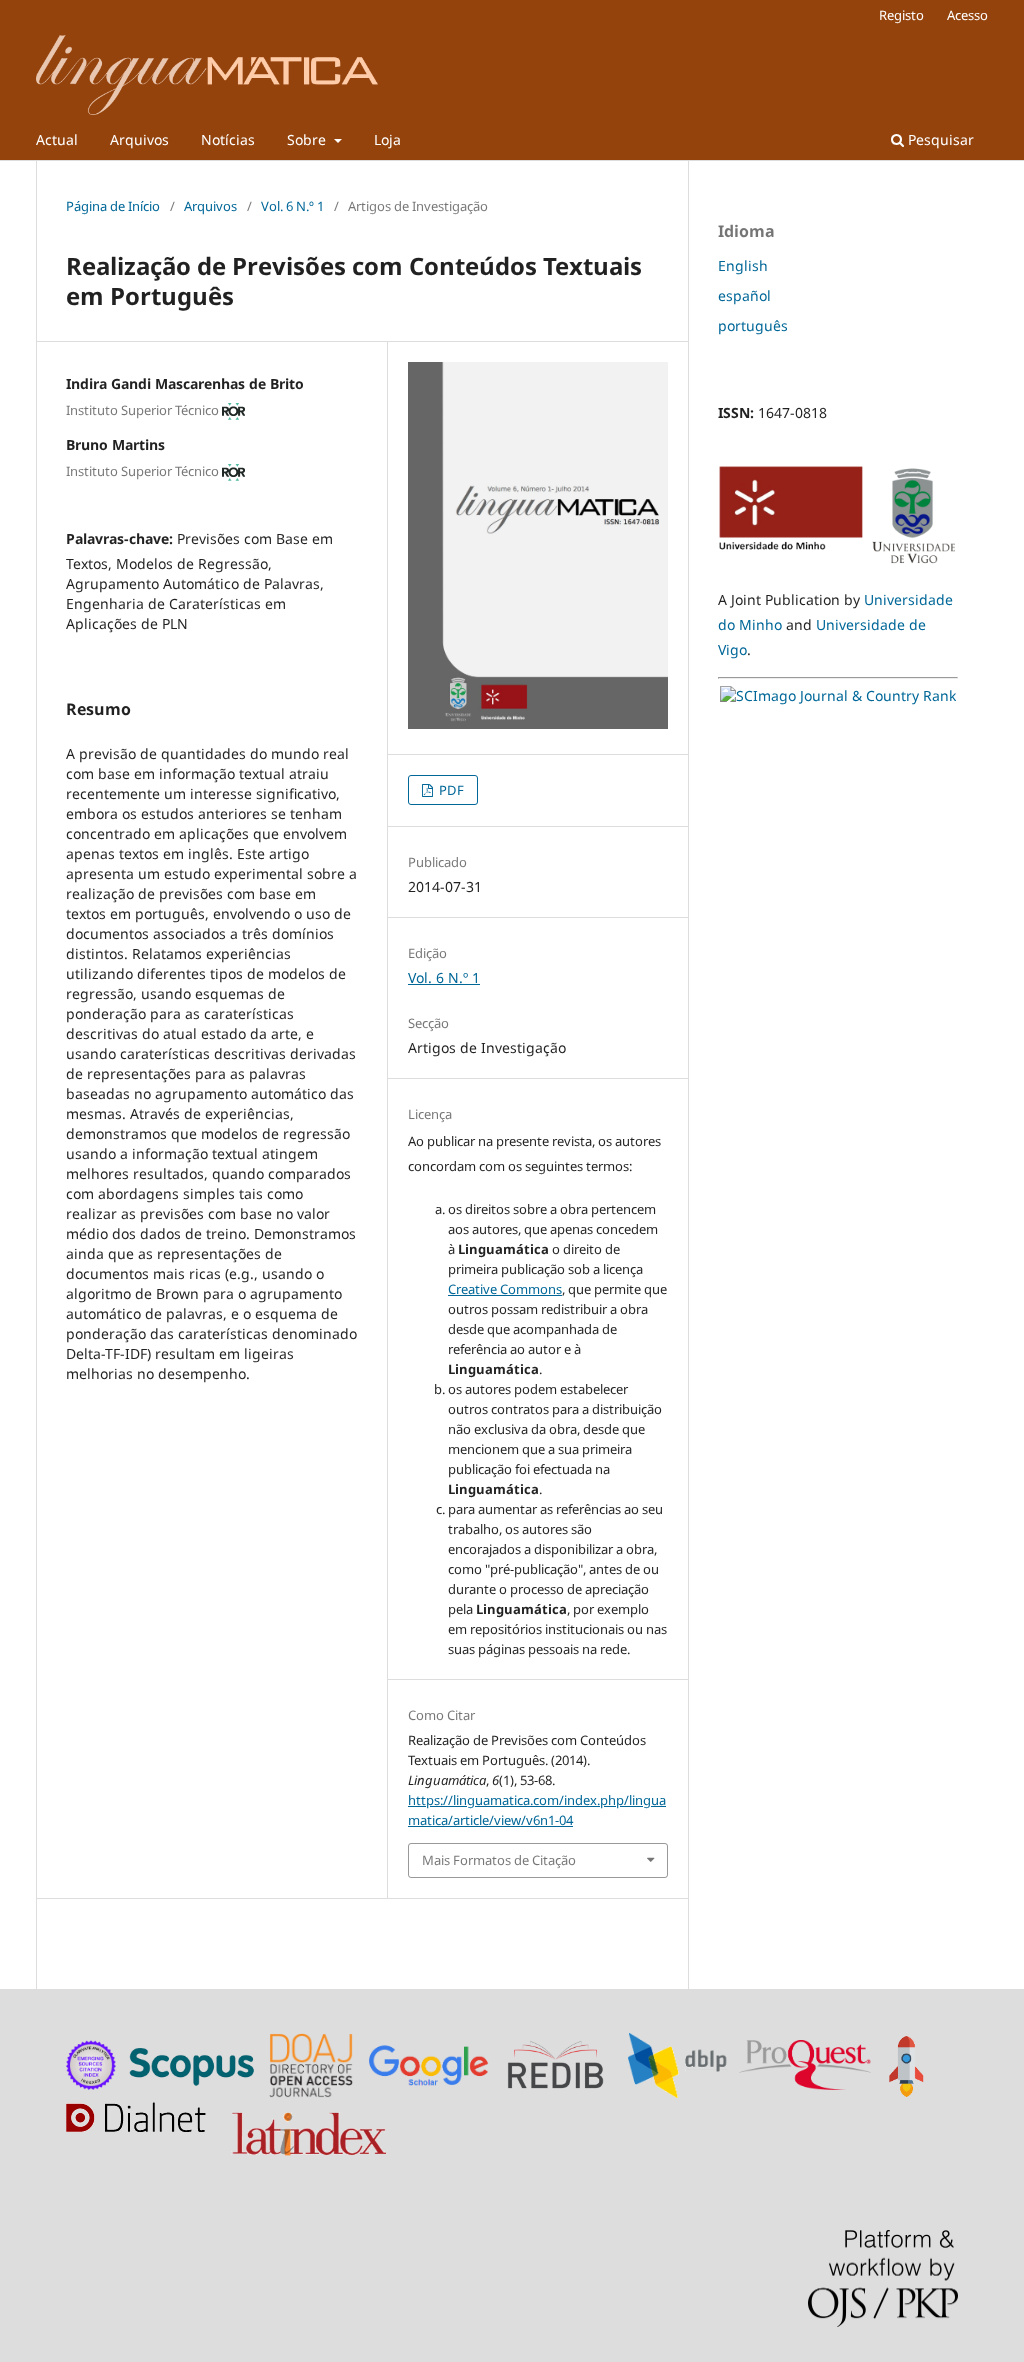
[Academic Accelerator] (910, 2063)
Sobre (308, 139)
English (743, 265)
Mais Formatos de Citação (499, 1860)
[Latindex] (311, 2129)
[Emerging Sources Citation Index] (92, 2063)
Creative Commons (505, 1289)
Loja (387, 139)
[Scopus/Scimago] (193, 2063)
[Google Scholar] (433, 2063)
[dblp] (681, 2063)
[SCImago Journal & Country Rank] (838, 695)
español (744, 295)
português (753, 325)
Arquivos (139, 139)
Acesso (967, 15)
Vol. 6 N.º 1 (292, 206)
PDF (450, 790)
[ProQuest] (805, 2063)
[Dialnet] (140, 2129)
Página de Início (113, 206)
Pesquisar (939, 139)
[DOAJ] (314, 2063)
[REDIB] (565, 2063)
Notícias (228, 139)
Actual (57, 139)
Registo (901, 15)
